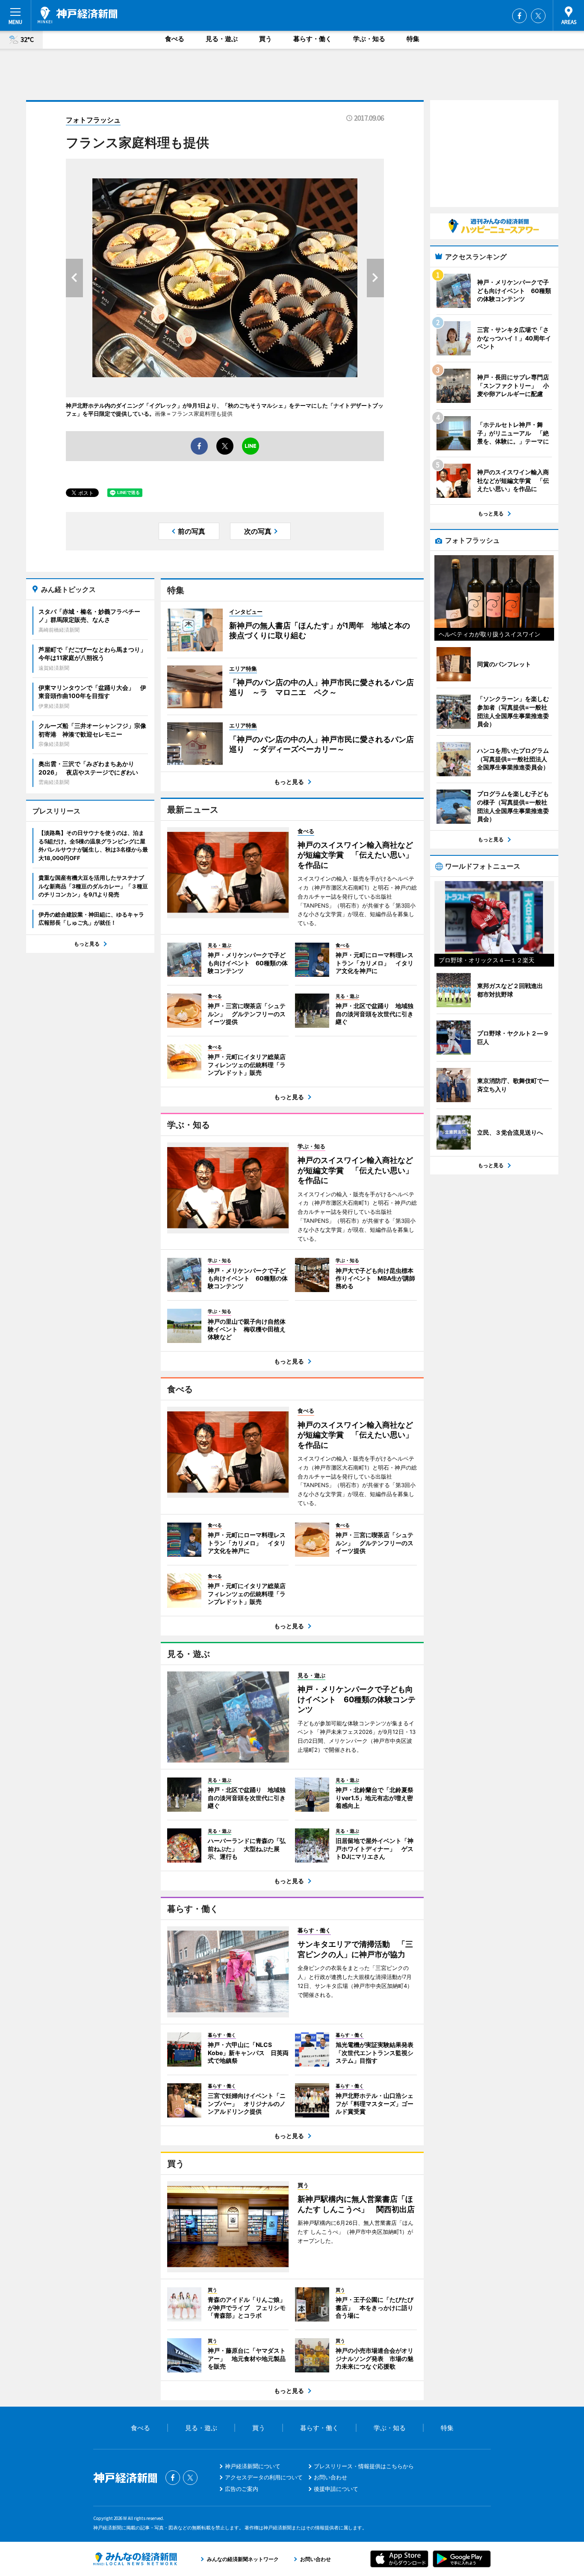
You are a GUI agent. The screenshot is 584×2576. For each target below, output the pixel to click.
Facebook (519, 16)
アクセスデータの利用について (264, 2477)
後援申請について (336, 2489)
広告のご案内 (242, 2489)
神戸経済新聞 (77, 15)
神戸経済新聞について (253, 2466)
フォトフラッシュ (93, 120)
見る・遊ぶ (222, 39)
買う (265, 39)
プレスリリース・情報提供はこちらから (364, 2466)
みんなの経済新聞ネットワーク (135, 2559)
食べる (175, 39)
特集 (413, 39)
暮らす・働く (313, 39)
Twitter (538, 16)
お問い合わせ (330, 2477)
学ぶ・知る (369, 39)
